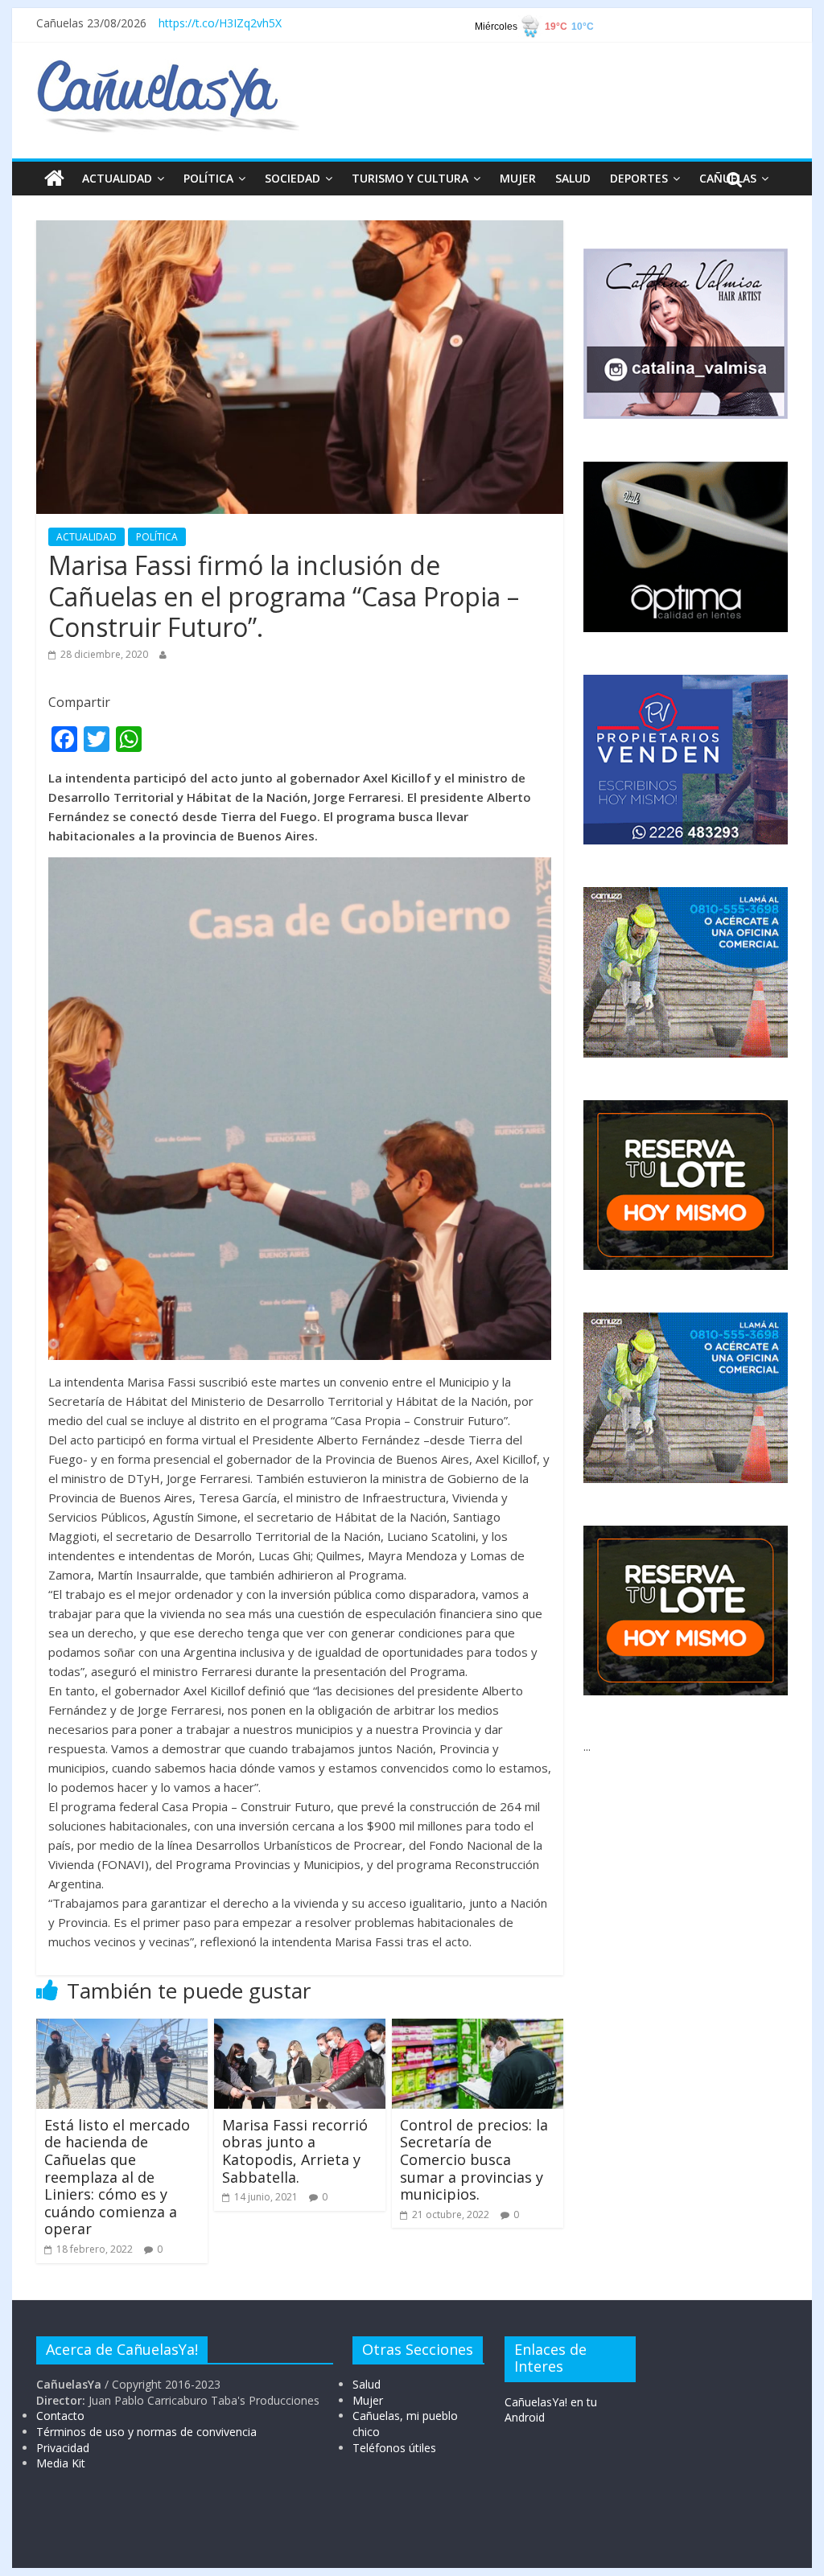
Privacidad (63, 2448)
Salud (367, 2384)
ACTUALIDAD (117, 178)
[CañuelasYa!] (168, 68)
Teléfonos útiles (394, 2448)
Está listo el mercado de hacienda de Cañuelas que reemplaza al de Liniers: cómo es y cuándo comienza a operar (117, 2177)
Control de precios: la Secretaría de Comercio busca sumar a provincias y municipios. (474, 2159)
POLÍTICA (208, 178)
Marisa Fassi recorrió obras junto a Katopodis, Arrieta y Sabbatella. (295, 2151)
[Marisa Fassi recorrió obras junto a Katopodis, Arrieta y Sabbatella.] (300, 2028)
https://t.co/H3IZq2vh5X (220, 23)
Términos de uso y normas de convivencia (146, 2432)
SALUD (573, 178)
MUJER (518, 178)
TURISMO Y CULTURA (410, 178)
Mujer (368, 2400)
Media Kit (61, 2463)
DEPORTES (639, 178)
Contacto (60, 2416)
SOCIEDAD (293, 178)
